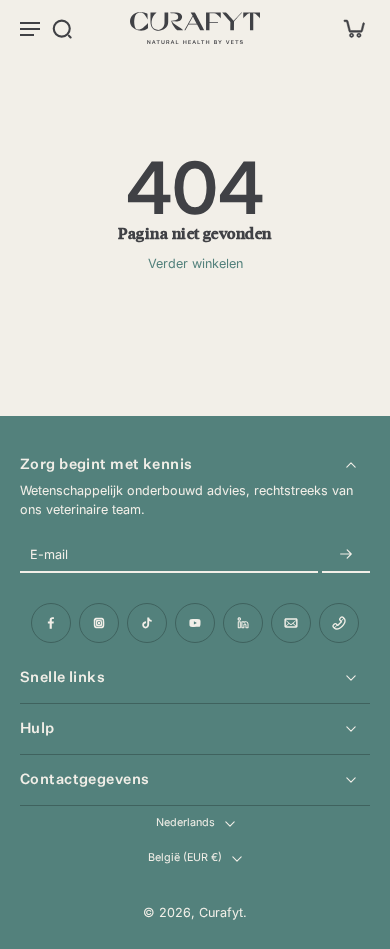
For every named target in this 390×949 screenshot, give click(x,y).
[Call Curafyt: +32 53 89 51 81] (339, 623)
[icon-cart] (348, 28)
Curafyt (221, 912)
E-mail (49, 554)
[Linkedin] (243, 623)
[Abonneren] (346, 554)
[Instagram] (99, 623)
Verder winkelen (195, 263)
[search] (62, 28)
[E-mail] (291, 623)
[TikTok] (147, 623)
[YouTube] (195, 623)
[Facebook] (51, 623)
